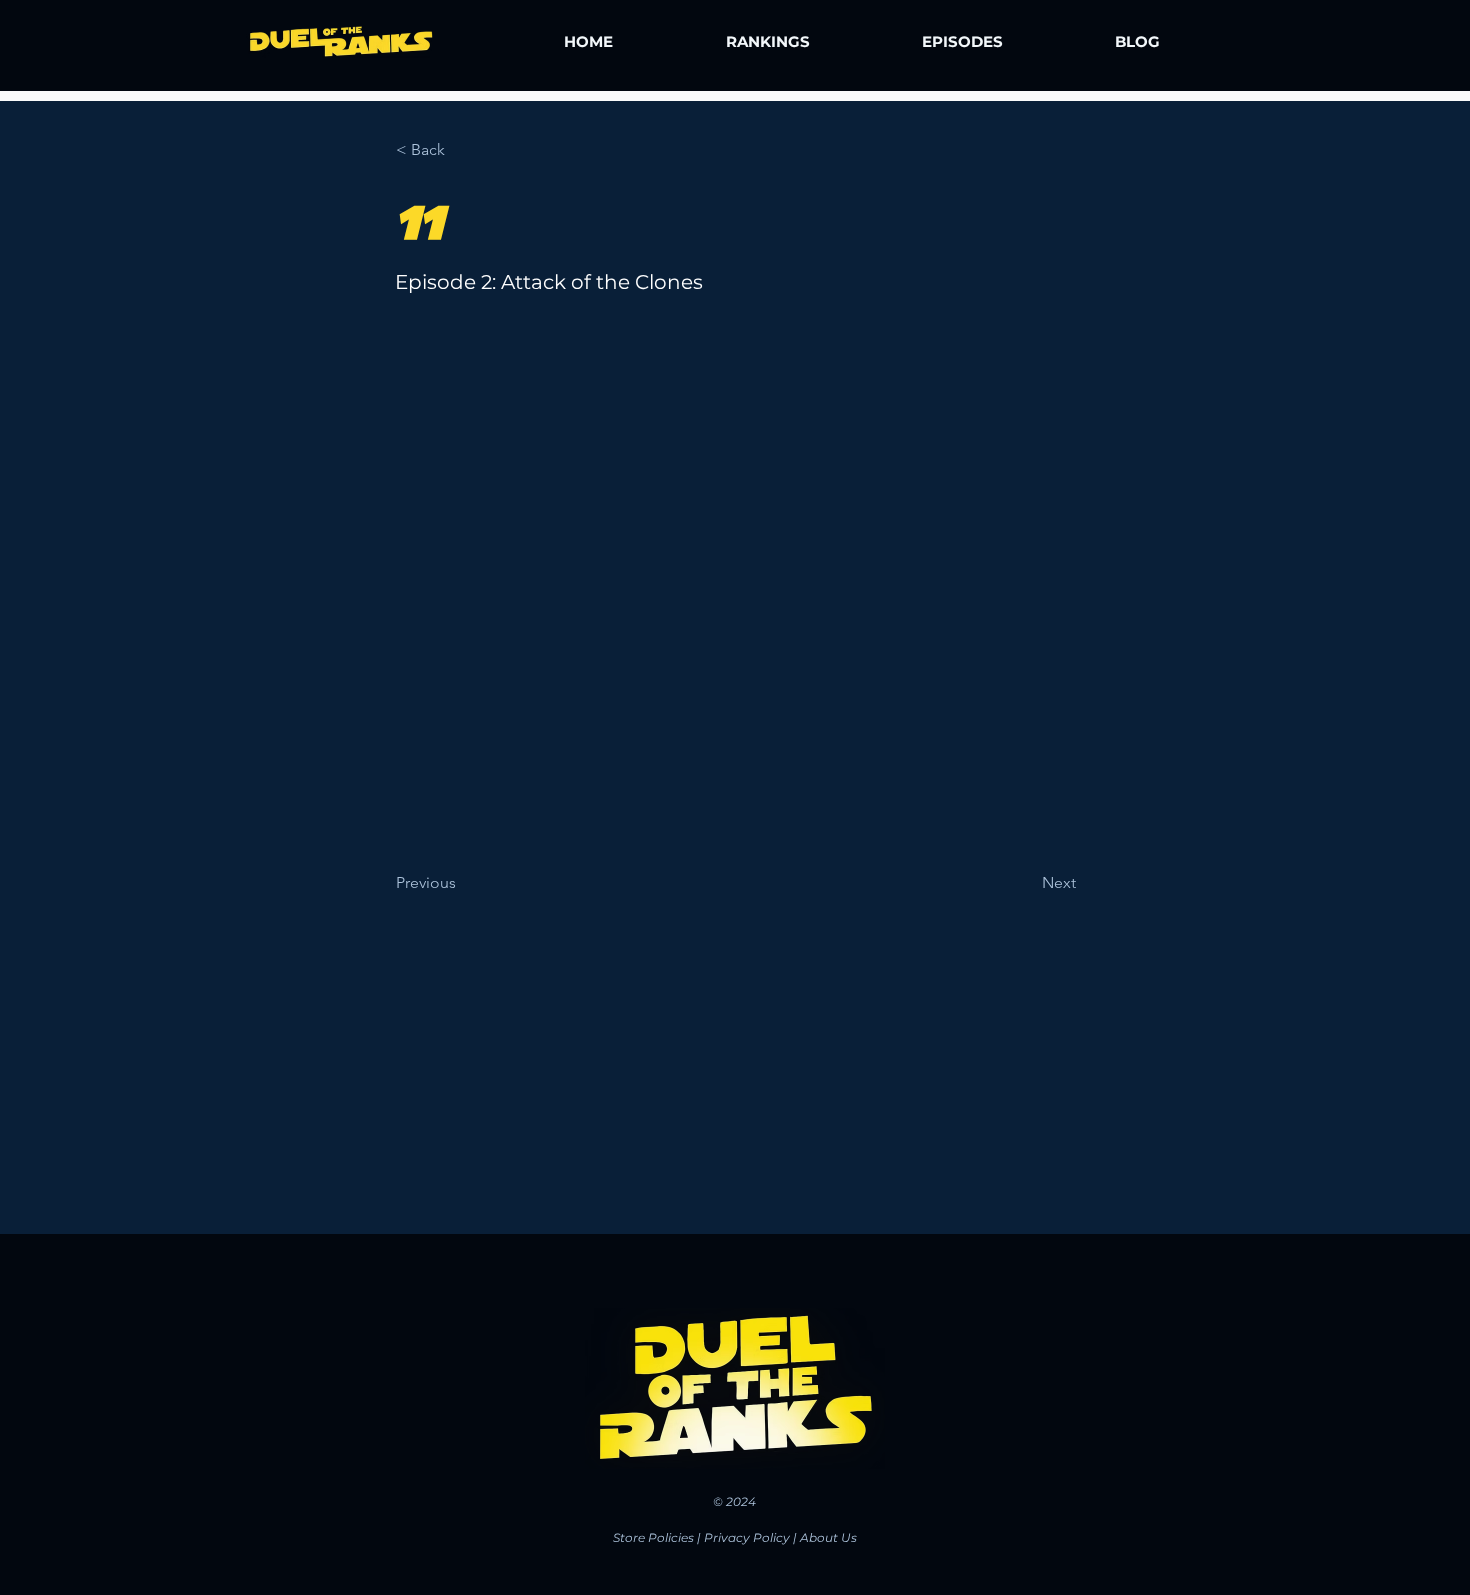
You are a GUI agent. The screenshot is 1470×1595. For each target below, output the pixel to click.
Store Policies (653, 1537)
